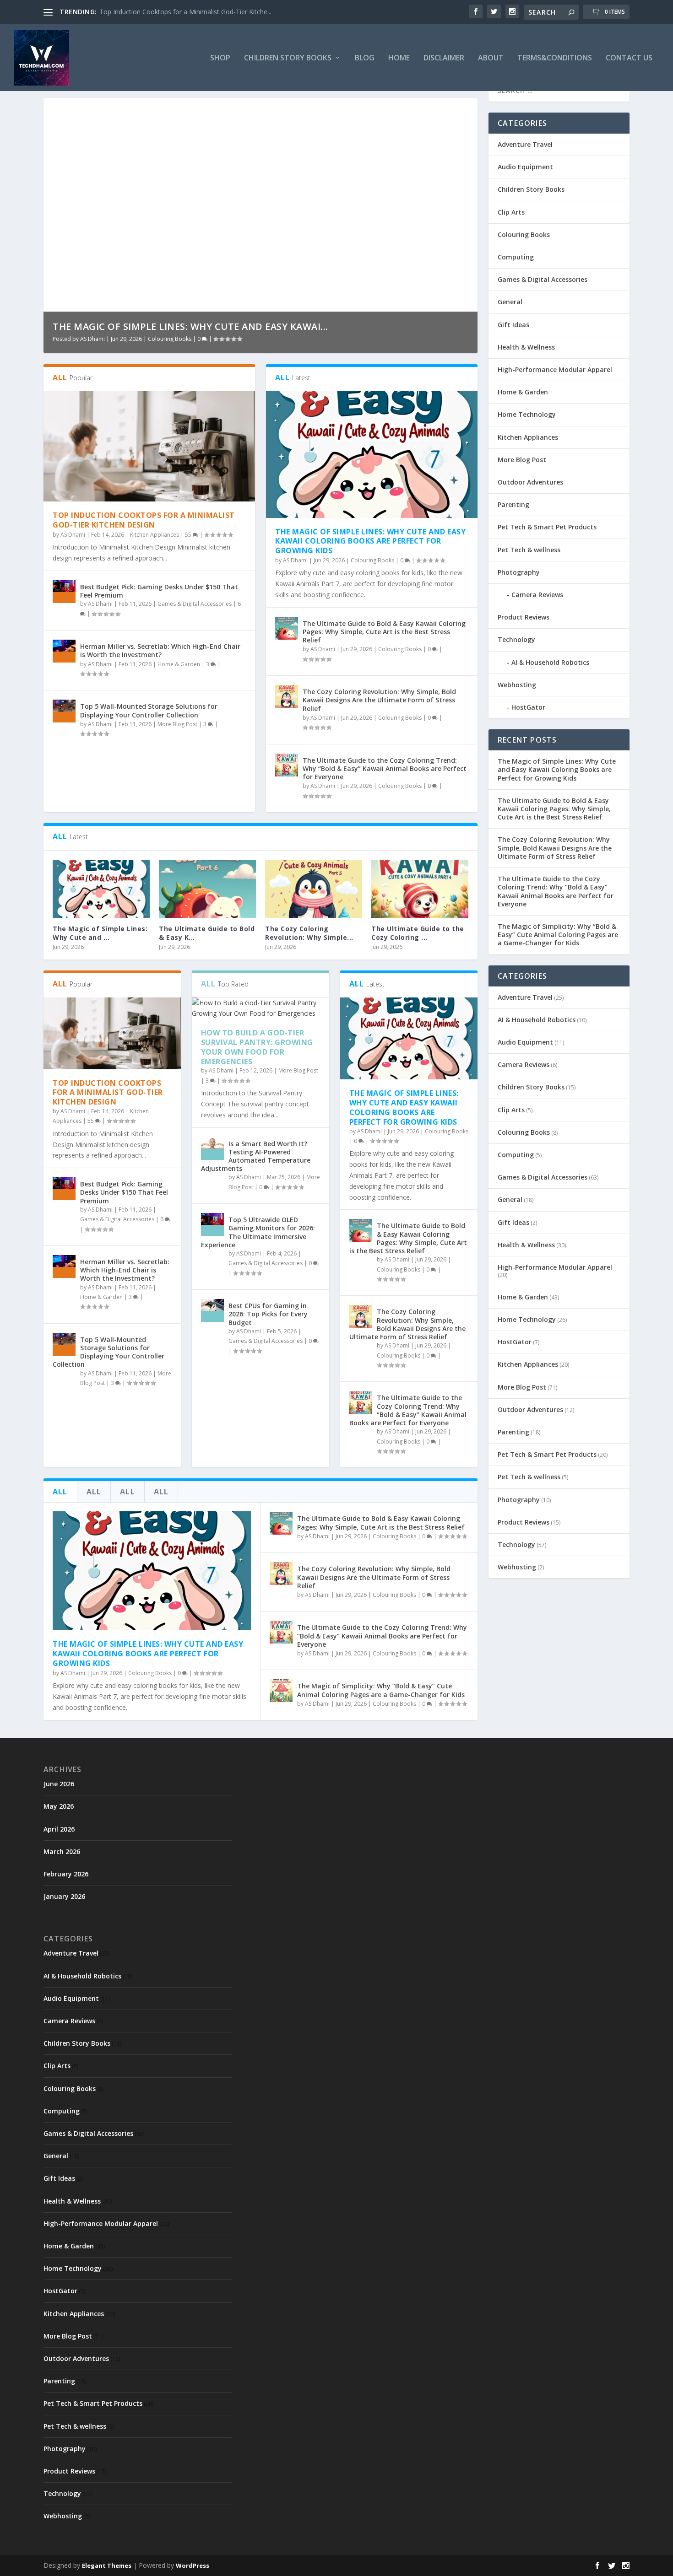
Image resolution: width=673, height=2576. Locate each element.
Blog (365, 58)
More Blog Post (177, 724)
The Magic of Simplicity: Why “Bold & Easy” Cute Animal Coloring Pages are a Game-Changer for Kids (381, 1690)
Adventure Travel (525, 144)
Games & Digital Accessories (195, 604)
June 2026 (59, 1784)
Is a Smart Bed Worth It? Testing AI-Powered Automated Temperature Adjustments (256, 1156)
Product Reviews (524, 617)
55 (189, 535)
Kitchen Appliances (155, 535)
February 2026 (66, 1874)
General (510, 302)
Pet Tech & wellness (529, 550)
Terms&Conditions (555, 58)
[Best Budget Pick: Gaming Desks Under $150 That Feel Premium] (64, 592)
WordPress (193, 2565)
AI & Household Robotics (550, 662)
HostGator (528, 707)
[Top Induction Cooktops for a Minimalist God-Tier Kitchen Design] (149, 447)
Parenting (513, 504)
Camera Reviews (537, 595)
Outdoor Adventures (530, 482)
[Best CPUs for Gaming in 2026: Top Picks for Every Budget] (212, 1310)
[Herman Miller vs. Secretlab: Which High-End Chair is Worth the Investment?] (64, 651)
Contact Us (629, 58)
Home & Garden (179, 664)
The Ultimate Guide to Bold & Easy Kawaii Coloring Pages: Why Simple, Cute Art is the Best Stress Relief (384, 632)
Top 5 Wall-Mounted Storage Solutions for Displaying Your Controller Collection (149, 710)
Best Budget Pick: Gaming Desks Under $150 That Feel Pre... (189, 12)
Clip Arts (511, 212)
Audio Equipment (525, 167)
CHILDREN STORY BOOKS (288, 58)
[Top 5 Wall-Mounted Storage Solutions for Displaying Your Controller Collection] (64, 711)
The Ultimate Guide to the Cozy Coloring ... (418, 933)
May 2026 (59, 1806)
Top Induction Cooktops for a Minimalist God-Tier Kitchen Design (144, 520)
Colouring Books (170, 339)
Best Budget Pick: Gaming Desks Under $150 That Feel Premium (159, 591)
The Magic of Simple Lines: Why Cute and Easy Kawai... (190, 326)
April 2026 (59, 1829)
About (491, 58)
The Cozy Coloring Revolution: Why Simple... (309, 933)
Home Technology (527, 414)
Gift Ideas (513, 325)
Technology (516, 639)
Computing (516, 257)
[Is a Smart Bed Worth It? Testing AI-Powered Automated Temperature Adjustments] (212, 1148)
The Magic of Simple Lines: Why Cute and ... (100, 933)
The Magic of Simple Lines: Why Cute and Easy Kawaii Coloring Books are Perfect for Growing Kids (370, 541)
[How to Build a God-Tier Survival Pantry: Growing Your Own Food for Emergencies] (261, 1008)
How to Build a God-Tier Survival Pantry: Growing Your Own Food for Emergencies (257, 1047)
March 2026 (62, 1851)
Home (399, 58)
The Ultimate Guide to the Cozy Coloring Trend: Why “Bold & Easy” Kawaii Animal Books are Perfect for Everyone (385, 768)
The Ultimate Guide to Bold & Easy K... (207, 933)
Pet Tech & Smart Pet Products (547, 527)
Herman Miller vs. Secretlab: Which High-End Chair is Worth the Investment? (160, 650)
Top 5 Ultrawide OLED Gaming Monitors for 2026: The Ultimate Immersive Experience (258, 1232)
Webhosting (517, 685)
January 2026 (64, 1896)
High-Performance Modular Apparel (555, 369)
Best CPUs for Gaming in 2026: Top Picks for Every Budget (268, 1314)
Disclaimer (444, 58)
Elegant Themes (107, 2565)
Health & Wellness (526, 347)
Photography (519, 572)
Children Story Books (531, 189)
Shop (220, 58)
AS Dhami (92, 339)
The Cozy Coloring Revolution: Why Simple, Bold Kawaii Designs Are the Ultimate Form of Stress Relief (379, 700)
